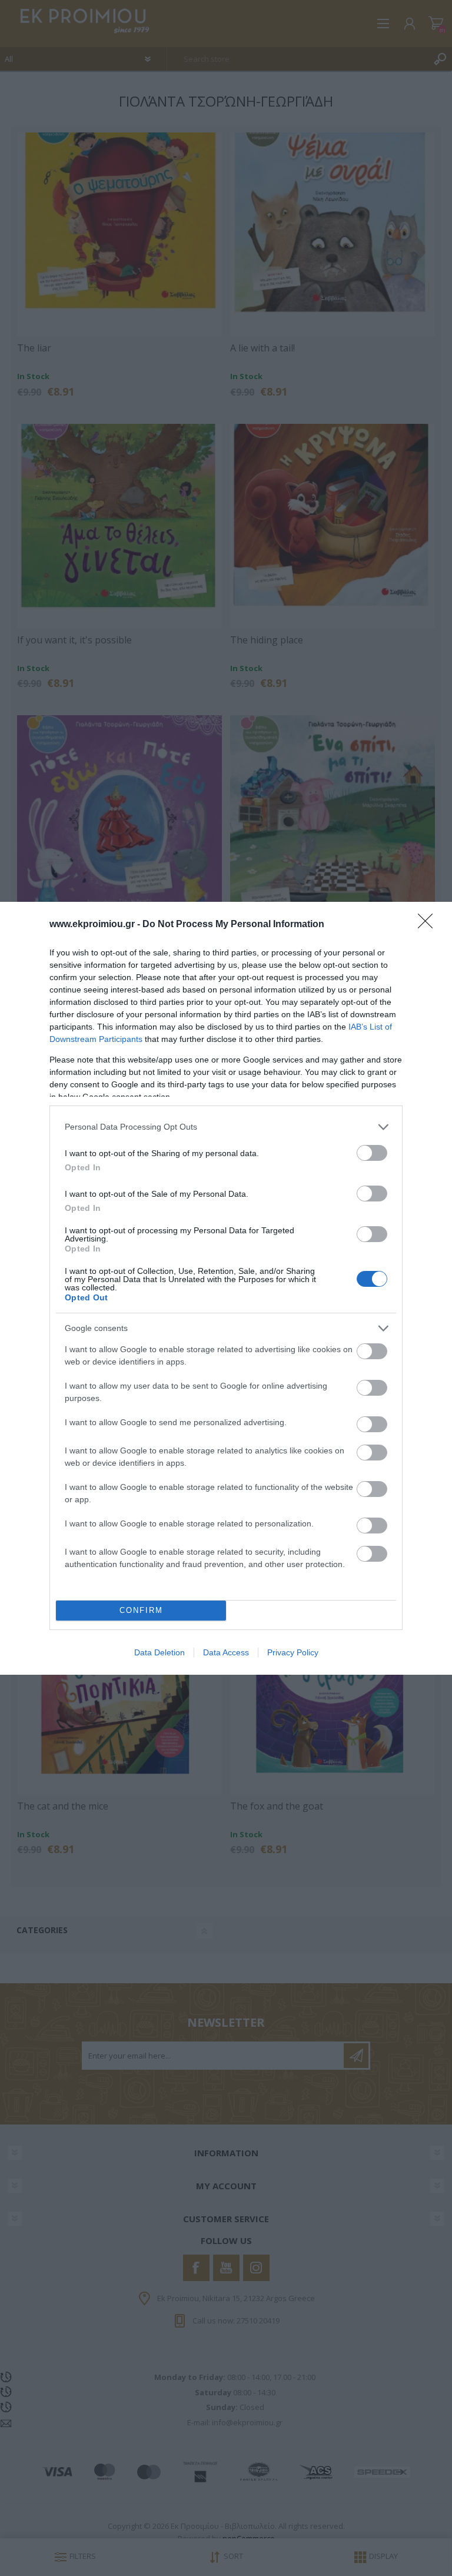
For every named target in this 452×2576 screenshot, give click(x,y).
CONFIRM (141, 1610)
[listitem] (226, 1127)
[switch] (372, 1153)
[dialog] (226, 1288)
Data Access (226, 1652)
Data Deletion (159, 1652)
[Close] (429, 925)
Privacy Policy (293, 1652)
